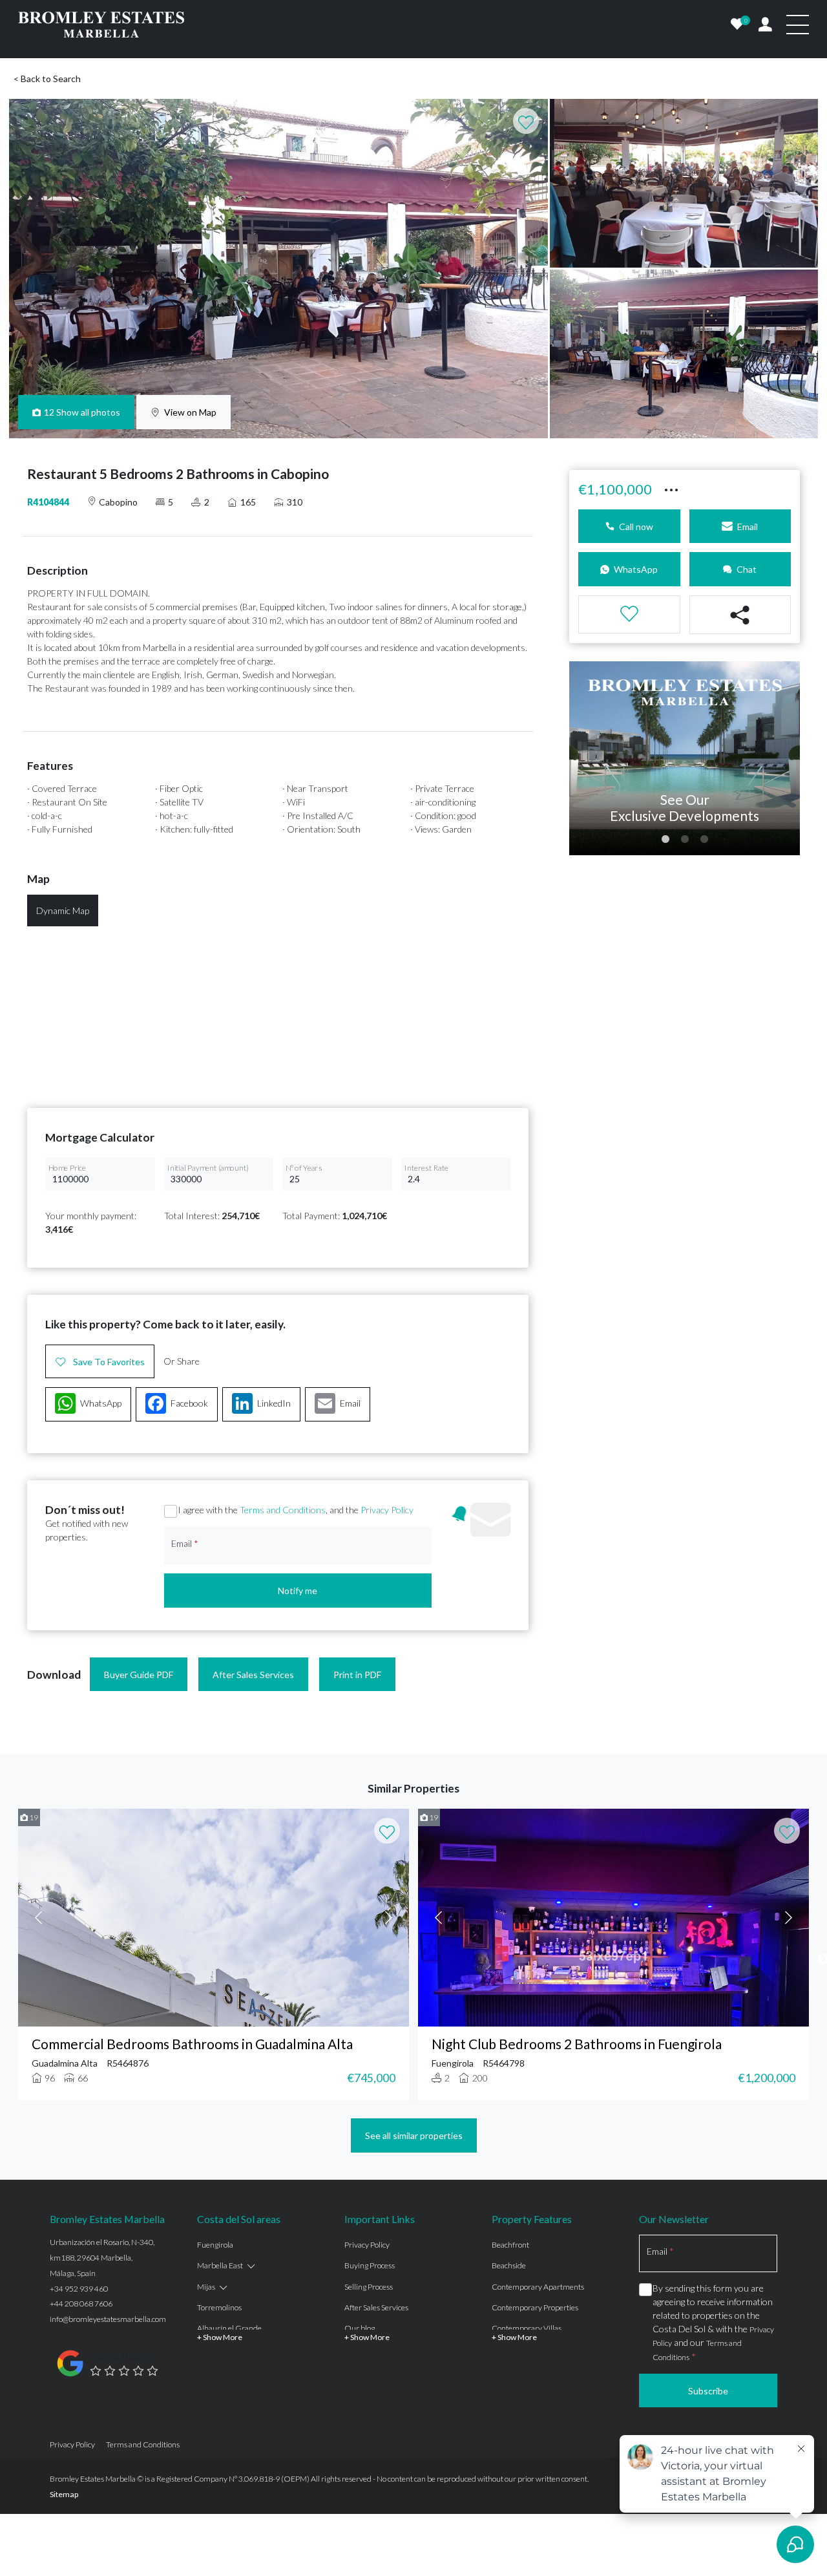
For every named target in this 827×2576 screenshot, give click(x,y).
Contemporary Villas (527, 2328)
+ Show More (220, 2337)
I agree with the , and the (296, 1510)
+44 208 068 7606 (81, 2304)
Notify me (298, 1591)
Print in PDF (357, 1675)
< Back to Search (47, 79)
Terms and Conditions (283, 1510)
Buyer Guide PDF (139, 1675)
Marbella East (220, 2265)
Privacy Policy (387, 1510)
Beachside (509, 2265)
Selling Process (369, 2287)
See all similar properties (414, 2135)
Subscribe (708, 2391)
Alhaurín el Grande (229, 2328)
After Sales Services (253, 1675)
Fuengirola (215, 2245)
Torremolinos (219, 2307)
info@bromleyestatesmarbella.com (108, 2319)
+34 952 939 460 (79, 2289)
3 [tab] (704, 840)
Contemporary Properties (535, 2307)
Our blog (360, 2328)
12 (82, 412)
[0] (737, 25)
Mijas (206, 2287)
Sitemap (64, 2494)
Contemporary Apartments (538, 2287)
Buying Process (370, 2265)
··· (671, 487)
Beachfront (510, 2245)
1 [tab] (665, 840)
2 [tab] (685, 840)
